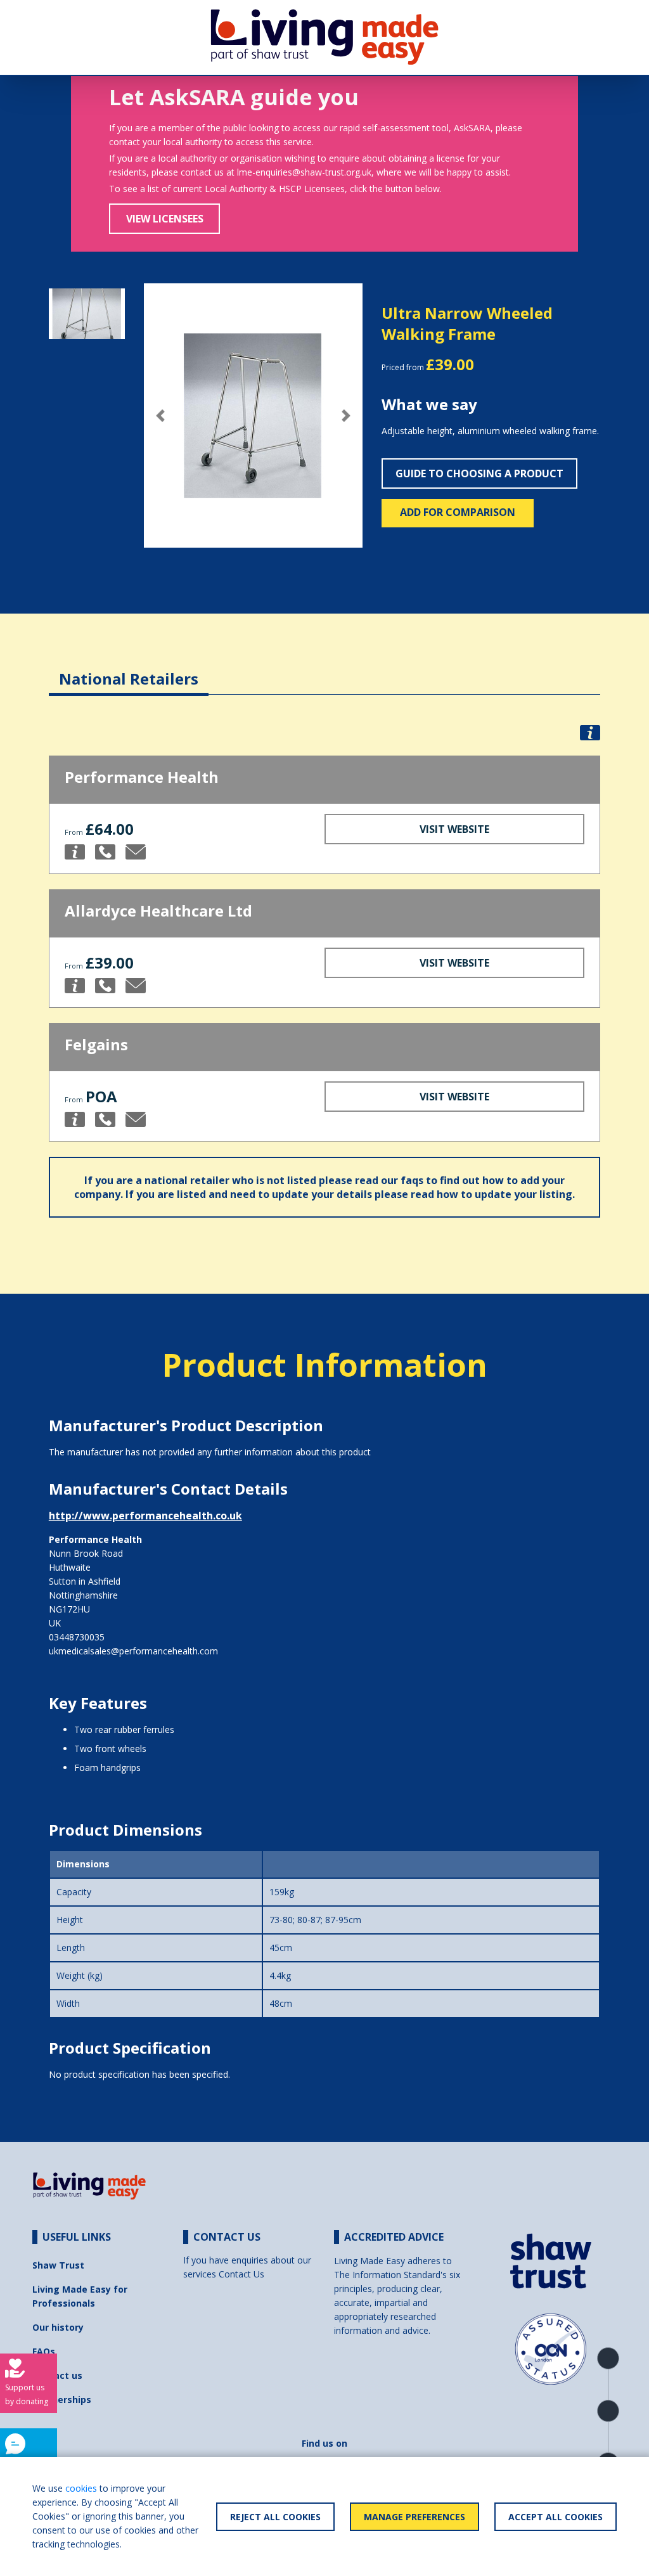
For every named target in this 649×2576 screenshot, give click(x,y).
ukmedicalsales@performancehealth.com (133, 1651)
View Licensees (165, 219)
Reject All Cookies (275, 2517)
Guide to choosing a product (479, 473)
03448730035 (77, 1637)
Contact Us (241, 2274)
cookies (81, 2488)
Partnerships (62, 2399)
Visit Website (454, 829)
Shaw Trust (58, 2265)
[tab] (129, 669)
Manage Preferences (414, 2517)
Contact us (57, 2375)
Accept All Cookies (556, 2517)
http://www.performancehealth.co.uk (145, 1516)
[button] (160, 415)
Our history (58, 2327)
